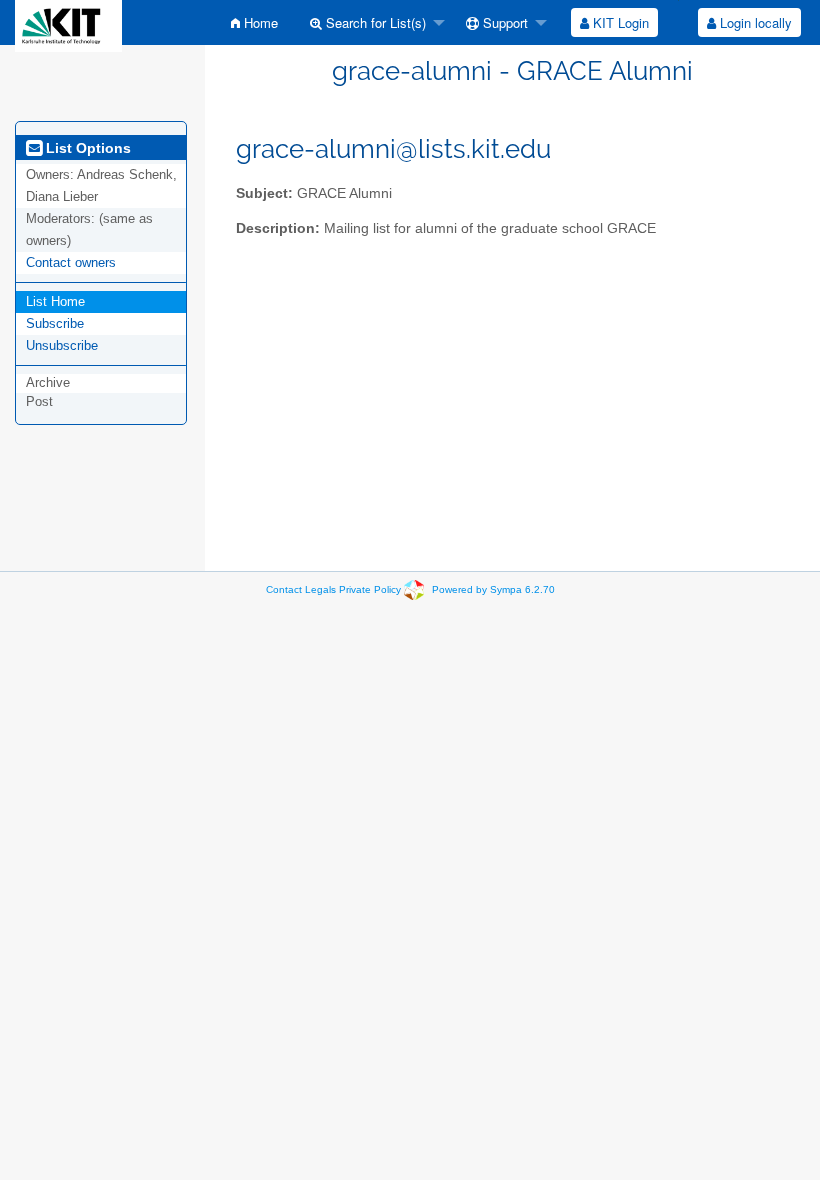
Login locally (754, 22)
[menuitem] (254, 22)
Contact (284, 589)
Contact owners (71, 262)
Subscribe (55, 323)
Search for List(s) (374, 22)
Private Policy (370, 589)
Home (259, 22)
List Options (86, 148)
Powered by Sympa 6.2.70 (493, 589)
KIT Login (619, 22)
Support (503, 22)
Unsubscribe (62, 345)
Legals (320, 589)
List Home (55, 301)
